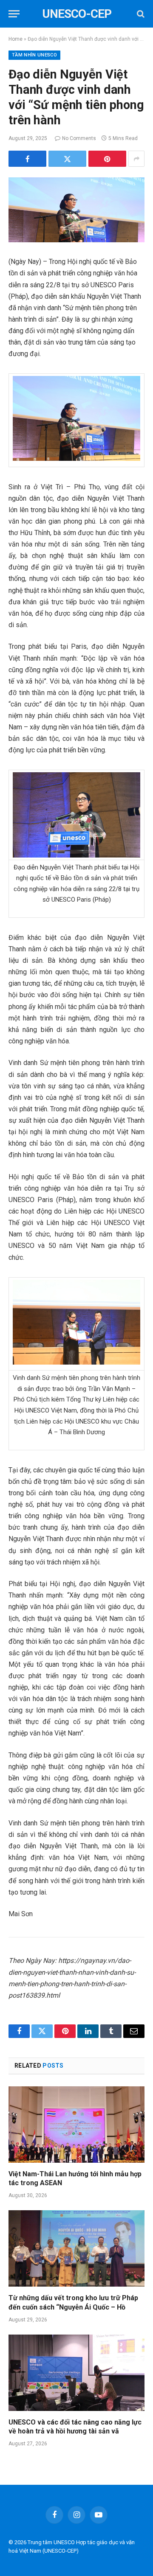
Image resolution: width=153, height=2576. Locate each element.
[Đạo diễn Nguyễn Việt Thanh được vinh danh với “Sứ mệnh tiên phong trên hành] (76, 210)
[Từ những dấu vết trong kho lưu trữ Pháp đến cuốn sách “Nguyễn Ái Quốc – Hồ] (76, 2248)
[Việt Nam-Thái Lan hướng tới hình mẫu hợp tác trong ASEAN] (76, 2125)
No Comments (79, 138)
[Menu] (14, 14)
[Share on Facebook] (27, 159)
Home (16, 39)
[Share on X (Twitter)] (67, 159)
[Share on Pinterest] (107, 159)
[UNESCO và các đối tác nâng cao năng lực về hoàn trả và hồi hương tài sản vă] (76, 2373)
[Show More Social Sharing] (136, 159)
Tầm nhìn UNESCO (34, 55)
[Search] (140, 14)
